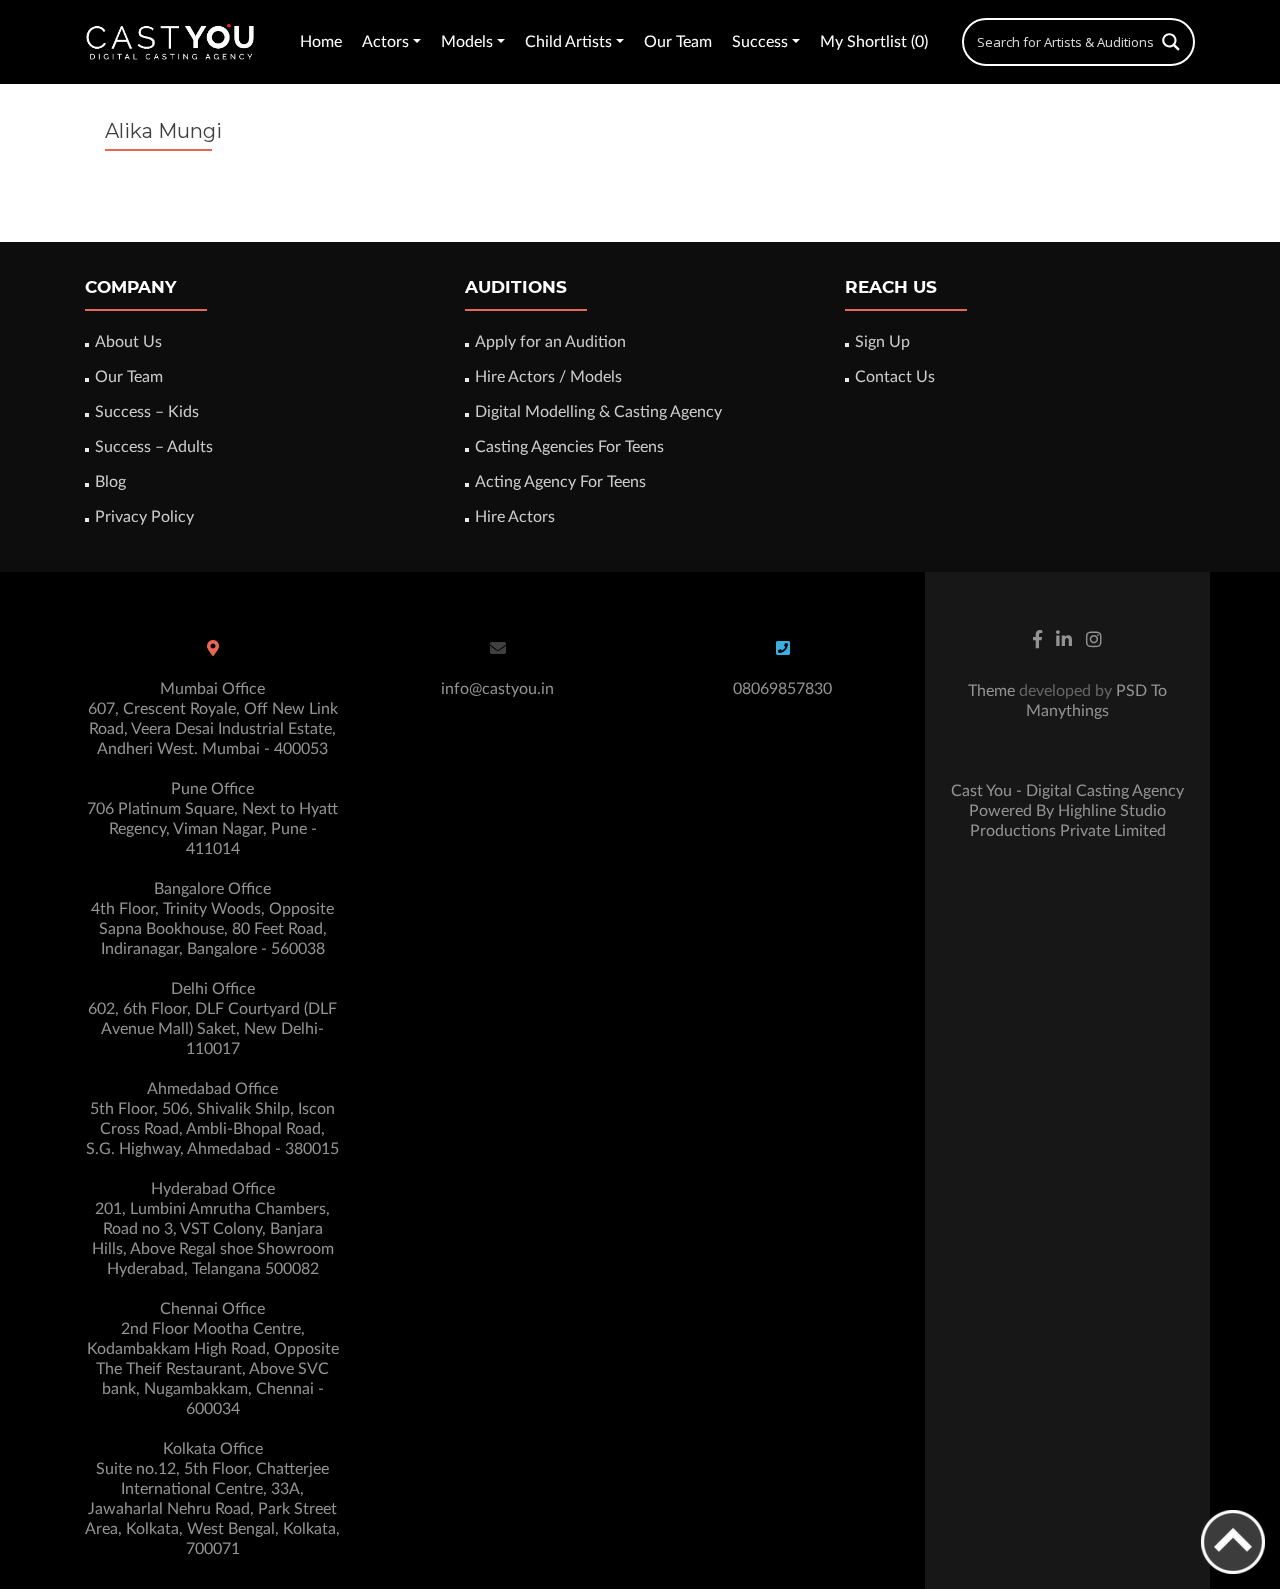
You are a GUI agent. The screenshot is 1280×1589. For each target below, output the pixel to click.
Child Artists (568, 42)
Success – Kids (147, 412)
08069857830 (782, 689)
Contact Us (895, 377)
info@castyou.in (497, 689)
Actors (385, 42)
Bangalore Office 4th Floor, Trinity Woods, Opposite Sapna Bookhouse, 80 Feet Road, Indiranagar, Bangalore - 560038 (212, 919)
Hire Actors (515, 517)
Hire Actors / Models (548, 377)
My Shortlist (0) (874, 42)
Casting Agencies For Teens (569, 447)
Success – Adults (154, 447)
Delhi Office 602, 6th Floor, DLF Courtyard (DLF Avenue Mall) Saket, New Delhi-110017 (212, 1019)
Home (321, 42)
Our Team (678, 42)
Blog (110, 482)
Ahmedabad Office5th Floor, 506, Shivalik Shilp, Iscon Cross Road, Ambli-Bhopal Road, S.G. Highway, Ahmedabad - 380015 (212, 1119)
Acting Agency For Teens (560, 482)
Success (760, 42)
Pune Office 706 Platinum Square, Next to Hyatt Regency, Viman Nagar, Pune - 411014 (212, 819)
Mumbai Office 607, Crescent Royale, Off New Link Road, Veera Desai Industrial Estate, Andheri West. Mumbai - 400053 (213, 719)
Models (467, 42)
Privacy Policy (144, 517)
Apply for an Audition (550, 342)
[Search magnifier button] (1171, 42)
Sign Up (882, 342)
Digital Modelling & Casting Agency (598, 412)
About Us (128, 342)
